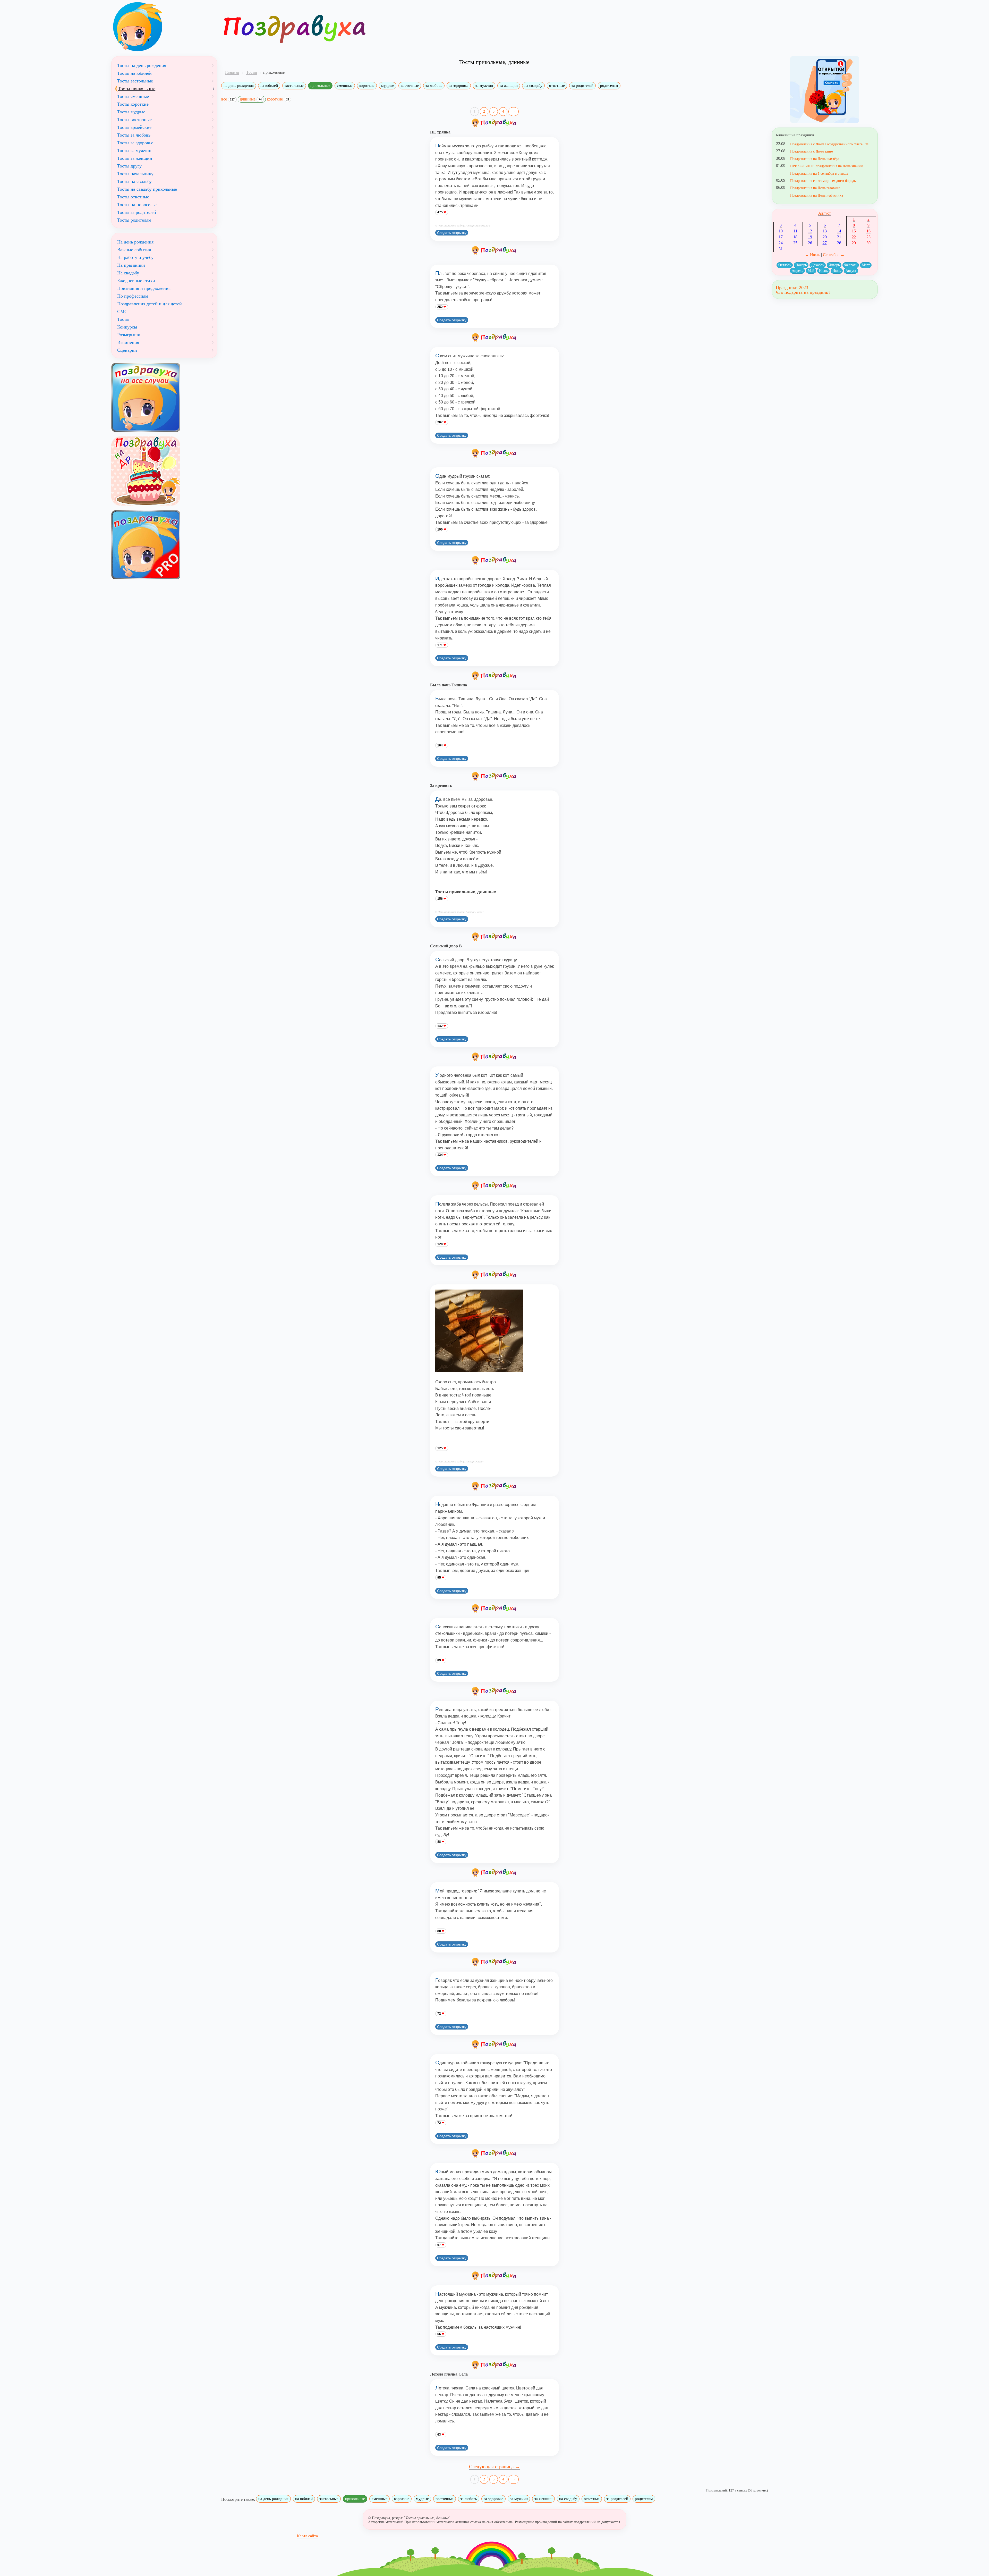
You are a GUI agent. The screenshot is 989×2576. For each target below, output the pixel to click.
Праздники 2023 (792, 288)
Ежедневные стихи (136, 281)
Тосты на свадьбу (134, 181)
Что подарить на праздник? (803, 292)
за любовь (434, 86)
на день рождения (239, 86)
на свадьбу (533, 86)
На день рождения (135, 242)
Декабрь (818, 265)
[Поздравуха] (164, 27)
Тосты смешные (133, 96)
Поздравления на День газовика (815, 188)
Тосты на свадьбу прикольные (147, 189)
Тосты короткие (133, 104)
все (228, 99)
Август (825, 213)
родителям (609, 86)
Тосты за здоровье (135, 143)
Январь (834, 265)
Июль (837, 271)
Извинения (128, 342)
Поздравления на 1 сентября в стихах (819, 173)
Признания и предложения (144, 288)
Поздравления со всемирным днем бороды (823, 181)
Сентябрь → (834, 255)
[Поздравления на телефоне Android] (825, 90)
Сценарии (127, 350)
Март (866, 265)
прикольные (320, 86)
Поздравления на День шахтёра (815, 159)
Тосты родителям (134, 220)
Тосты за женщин (135, 158)
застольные (294, 86)
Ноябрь (801, 265)
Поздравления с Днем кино (812, 151)
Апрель (797, 271)
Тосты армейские (134, 127)
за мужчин (484, 86)
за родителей (582, 86)
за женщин (509, 86)
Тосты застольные (135, 81)
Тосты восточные (134, 120)
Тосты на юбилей (134, 73)
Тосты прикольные (137, 89)
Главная (232, 72)
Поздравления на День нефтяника (817, 195)
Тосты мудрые (131, 112)
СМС (122, 312)
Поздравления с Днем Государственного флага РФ (829, 144)
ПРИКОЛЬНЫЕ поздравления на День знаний (826, 166)
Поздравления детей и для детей (150, 304)
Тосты (123, 319)
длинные (251, 99)
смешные (345, 86)
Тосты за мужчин (134, 150)
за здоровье (459, 86)
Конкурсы (127, 327)
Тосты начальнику (135, 174)
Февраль (851, 265)
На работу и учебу (135, 257)
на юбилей (269, 86)
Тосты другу (129, 166)
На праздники (131, 265)
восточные (410, 86)
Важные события (134, 250)
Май (811, 271)
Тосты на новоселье (137, 205)
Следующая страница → (494, 2467)
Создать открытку (452, 233)
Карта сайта (307, 2536)
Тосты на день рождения (142, 65)
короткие (367, 86)
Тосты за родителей (137, 212)
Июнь (823, 271)
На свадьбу (128, 273)
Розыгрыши (129, 335)
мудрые (388, 86)
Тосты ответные (133, 197)
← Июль (812, 255)
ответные (557, 86)
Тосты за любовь (134, 135)
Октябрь (785, 265)
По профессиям (133, 296)
